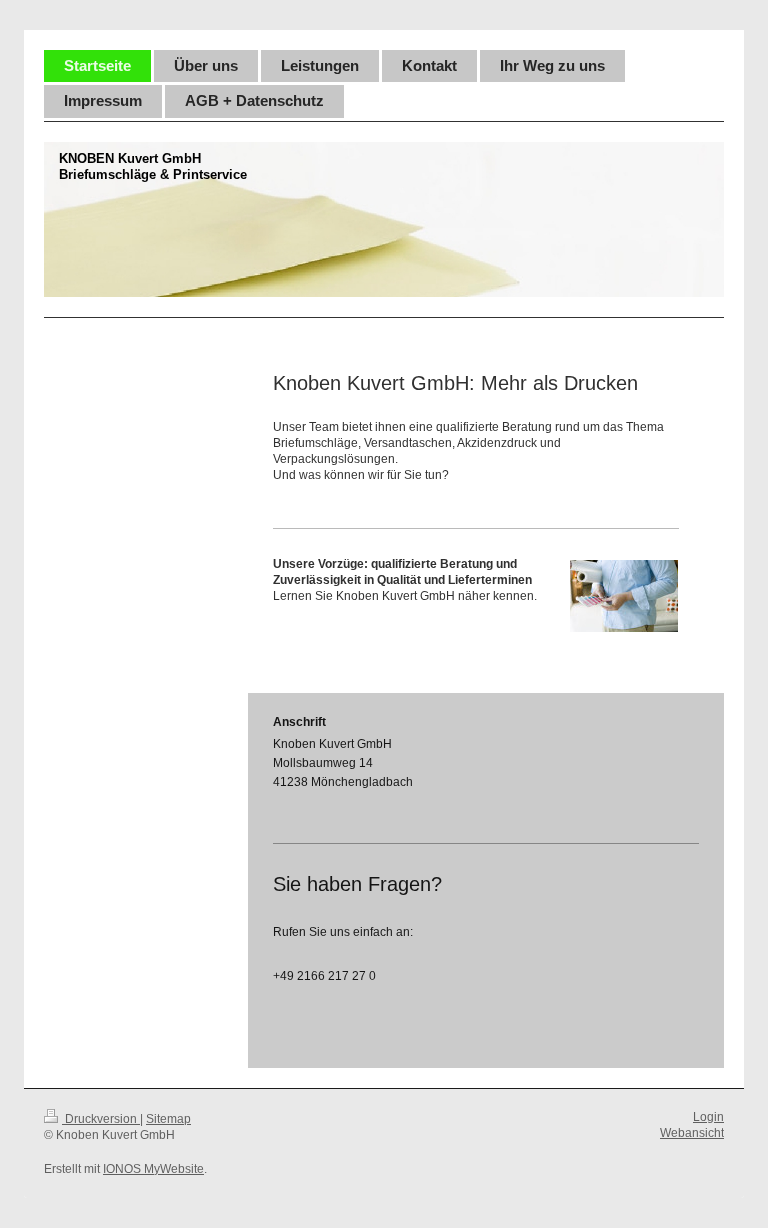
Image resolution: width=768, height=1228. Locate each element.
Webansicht (692, 1133)
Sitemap (168, 1119)
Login (708, 1117)
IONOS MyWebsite (153, 1169)
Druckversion (101, 1119)
